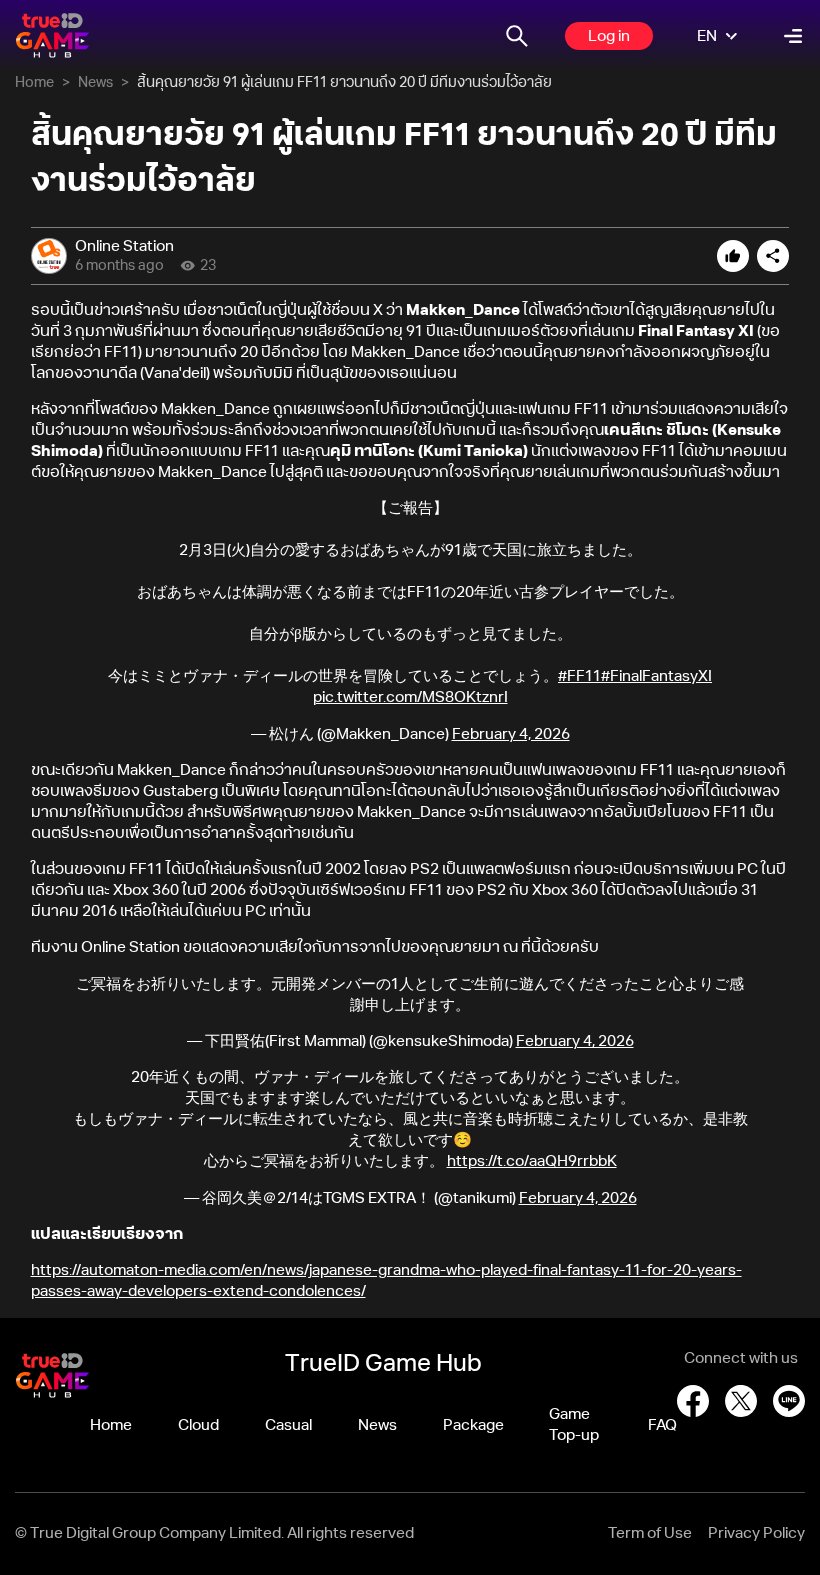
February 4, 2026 (511, 734)
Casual (288, 1425)
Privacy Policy (756, 1533)
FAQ (662, 1425)
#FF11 (579, 676)
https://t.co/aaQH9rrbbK (532, 1161)
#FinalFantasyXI (656, 676)
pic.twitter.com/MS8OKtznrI (410, 697)
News (95, 83)
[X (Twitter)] (741, 1401)
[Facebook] (693, 1401)
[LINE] (789, 1401)
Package (473, 1425)
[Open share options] (773, 256)
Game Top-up (574, 1425)
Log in (609, 36)
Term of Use (650, 1533)
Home (34, 83)
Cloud (198, 1425)
